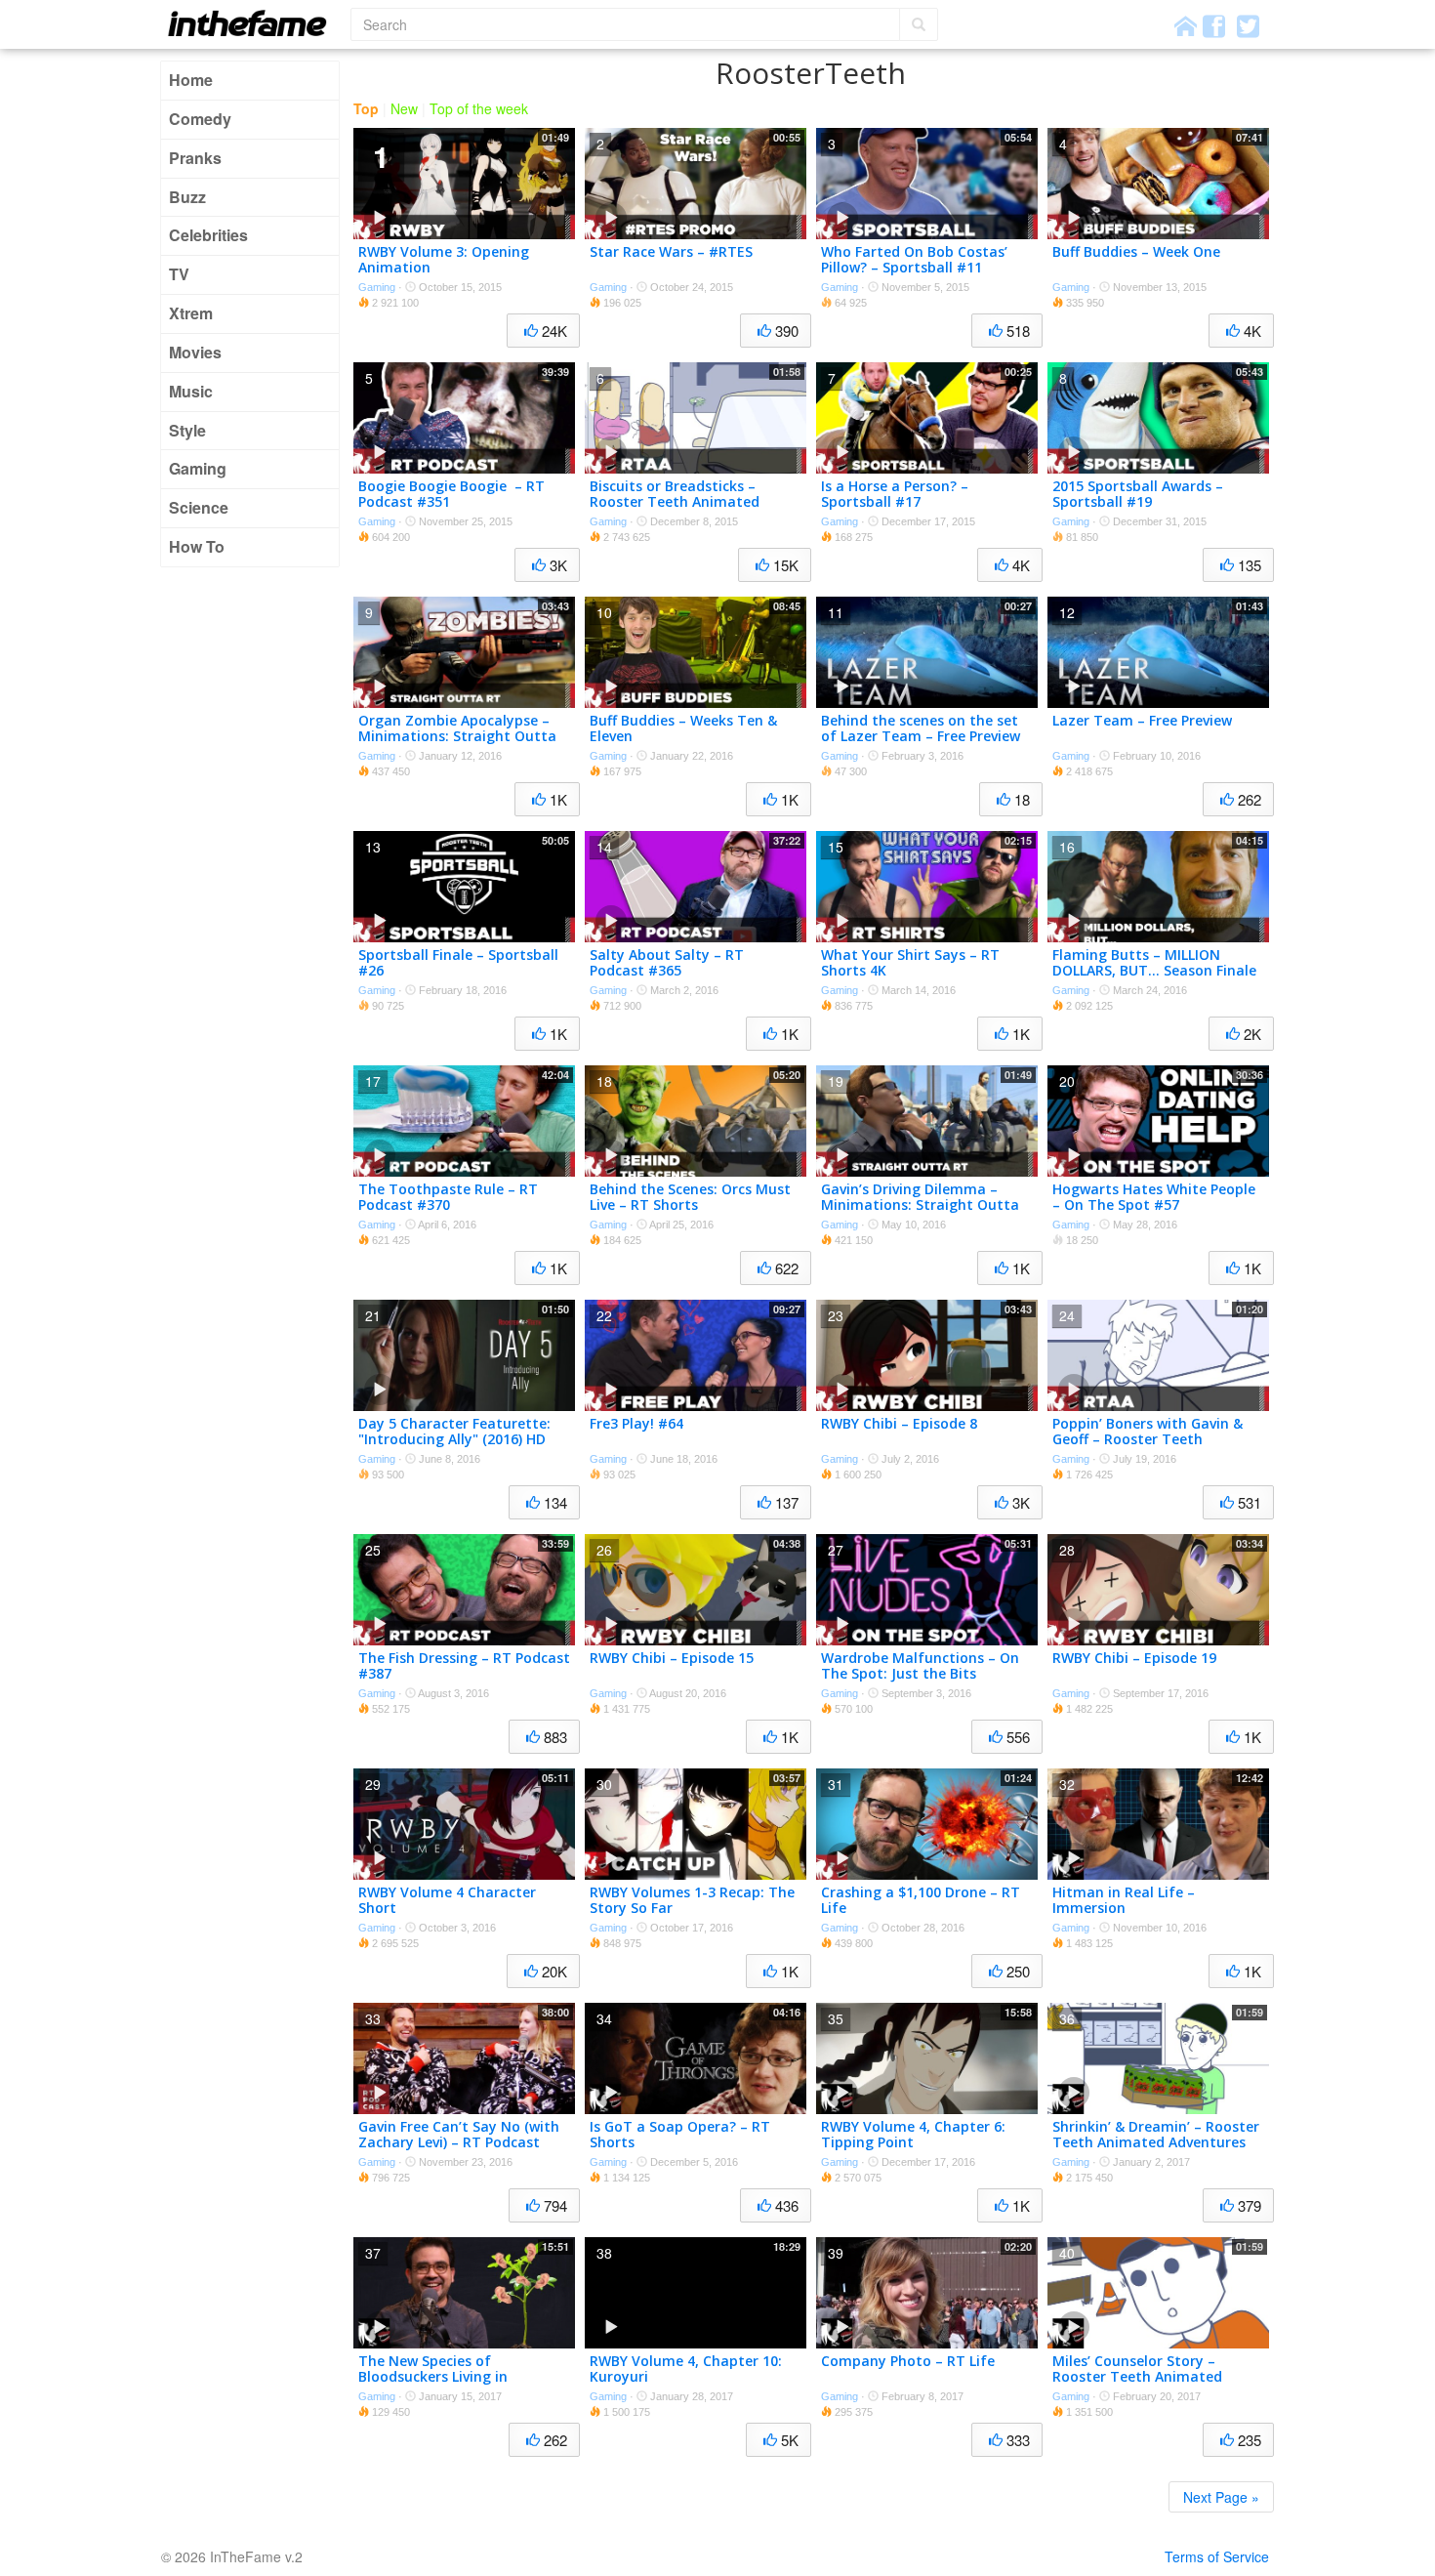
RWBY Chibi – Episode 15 (672, 1658)
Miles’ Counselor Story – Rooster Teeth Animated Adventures (1137, 2377)
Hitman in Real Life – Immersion (1124, 1900)
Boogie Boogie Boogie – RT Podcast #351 (451, 494)
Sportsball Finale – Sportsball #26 (458, 963)
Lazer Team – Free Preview (1142, 720)
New (404, 108)
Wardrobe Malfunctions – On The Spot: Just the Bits (920, 1666)
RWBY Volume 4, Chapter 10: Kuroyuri (686, 2369)
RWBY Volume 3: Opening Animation (444, 260)
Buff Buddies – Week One (1136, 251)
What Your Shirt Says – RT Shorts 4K (910, 963)
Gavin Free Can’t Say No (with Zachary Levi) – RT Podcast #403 (459, 2143)
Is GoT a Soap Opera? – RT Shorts (680, 2135)
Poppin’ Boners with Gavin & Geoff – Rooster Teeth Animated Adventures (1148, 1440)
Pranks (195, 158)
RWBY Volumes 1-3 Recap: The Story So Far (692, 1900)
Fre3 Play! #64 (636, 1423)
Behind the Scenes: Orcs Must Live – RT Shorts (690, 1197)
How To (197, 546)
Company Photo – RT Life (908, 2361)
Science (199, 507)
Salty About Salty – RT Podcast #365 (667, 963)
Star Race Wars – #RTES (671, 251)
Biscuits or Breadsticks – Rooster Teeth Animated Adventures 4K (675, 502)
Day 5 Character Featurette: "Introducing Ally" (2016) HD (454, 1432)
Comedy (200, 119)
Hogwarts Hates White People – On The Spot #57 (1154, 1197)
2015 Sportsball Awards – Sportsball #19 (1138, 494)
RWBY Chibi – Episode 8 (899, 1423)
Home (191, 80)
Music (191, 391)
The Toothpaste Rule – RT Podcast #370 (448, 1197)
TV (179, 274)
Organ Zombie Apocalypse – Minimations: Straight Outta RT (457, 737)
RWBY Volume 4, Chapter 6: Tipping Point (913, 2135)
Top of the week (479, 108)
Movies (195, 352)
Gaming (198, 468)
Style (187, 430)
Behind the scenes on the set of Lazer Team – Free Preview (921, 728)
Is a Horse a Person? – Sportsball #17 (895, 494)
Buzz (187, 197)
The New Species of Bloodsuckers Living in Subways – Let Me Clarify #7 (454, 2377)
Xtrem (191, 313)
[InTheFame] (254, 23)
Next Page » (1221, 2497)
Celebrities (208, 235)
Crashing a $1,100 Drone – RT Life (921, 1900)
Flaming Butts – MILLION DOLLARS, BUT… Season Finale (1154, 963)
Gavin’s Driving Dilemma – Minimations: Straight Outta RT (920, 1205)
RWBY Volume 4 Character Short (447, 1900)
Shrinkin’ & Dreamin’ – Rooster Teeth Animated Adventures (1156, 2135)
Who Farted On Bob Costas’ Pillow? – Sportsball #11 (914, 260)
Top (366, 108)
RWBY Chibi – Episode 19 (1134, 1658)
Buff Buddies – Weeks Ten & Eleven (683, 728)
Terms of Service (1217, 2556)
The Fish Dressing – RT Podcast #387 (464, 1666)
